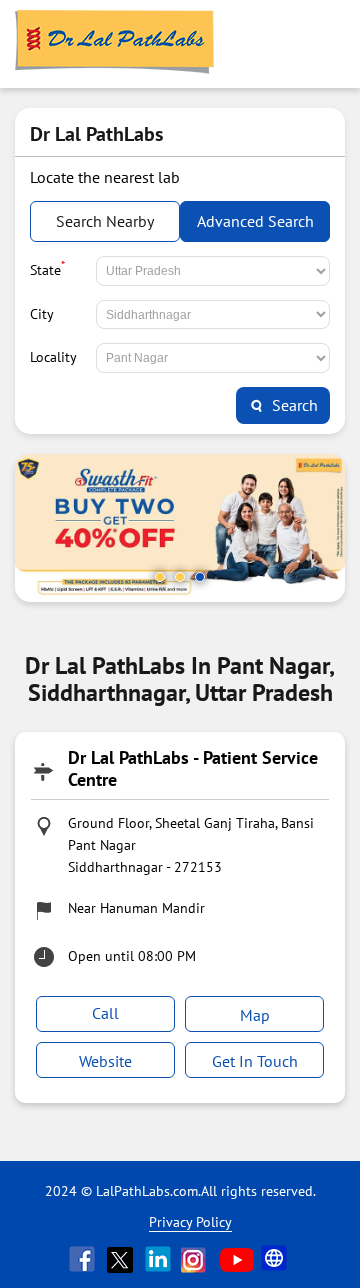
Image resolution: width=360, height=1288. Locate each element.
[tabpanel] (180, 528)
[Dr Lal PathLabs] (115, 44)
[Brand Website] (276, 1259)
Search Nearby (105, 221)
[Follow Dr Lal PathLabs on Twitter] (122, 1259)
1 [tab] (160, 577)
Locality (53, 357)
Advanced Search (255, 221)
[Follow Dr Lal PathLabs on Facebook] (84, 1259)
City (42, 314)
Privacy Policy (190, 1222)
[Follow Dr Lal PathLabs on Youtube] (237, 1259)
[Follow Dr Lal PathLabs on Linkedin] (160, 1259)
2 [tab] (180, 577)
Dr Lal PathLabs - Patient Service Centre (193, 768)
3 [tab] (200, 577)
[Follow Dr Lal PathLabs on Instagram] (198, 1259)
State (47, 268)
